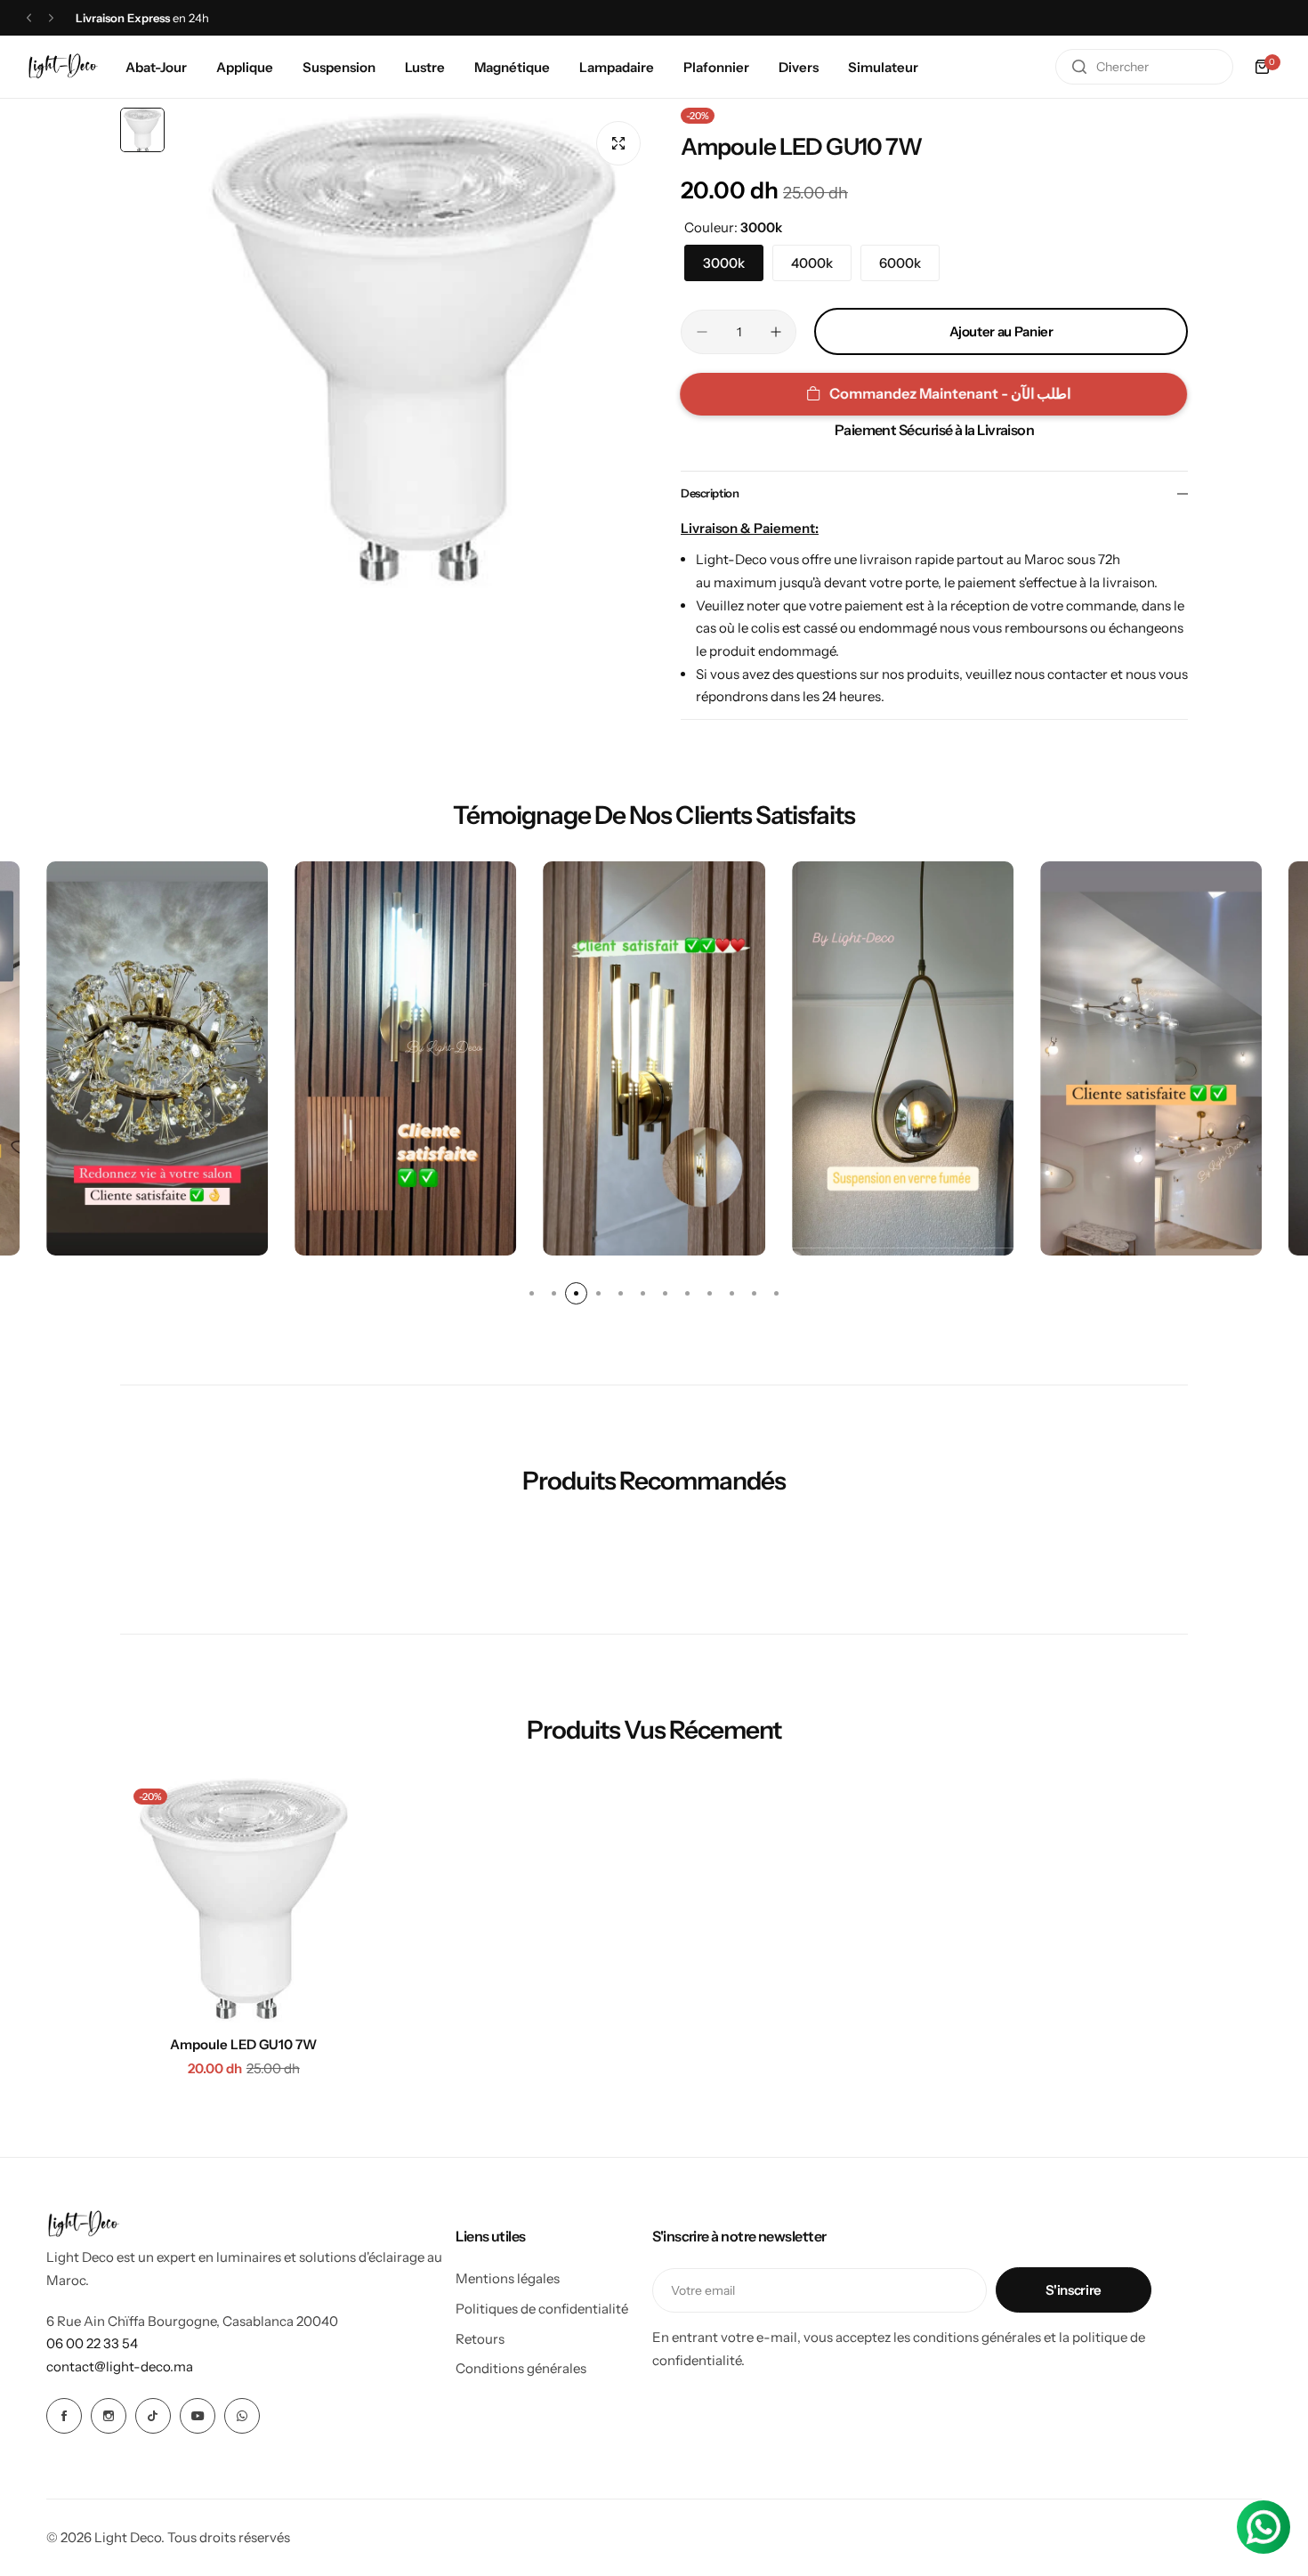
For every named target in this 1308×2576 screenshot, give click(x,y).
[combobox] (1144, 67)
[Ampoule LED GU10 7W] (244, 1899)
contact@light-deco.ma (120, 2366)
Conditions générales (521, 2368)
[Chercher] (1079, 67)
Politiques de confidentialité (542, 2309)
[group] (414, 348)
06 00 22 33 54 (92, 2343)
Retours (480, 2339)
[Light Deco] (63, 67)
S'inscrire (1073, 2290)
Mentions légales (508, 2278)
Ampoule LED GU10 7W (243, 2044)
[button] (29, 18)
